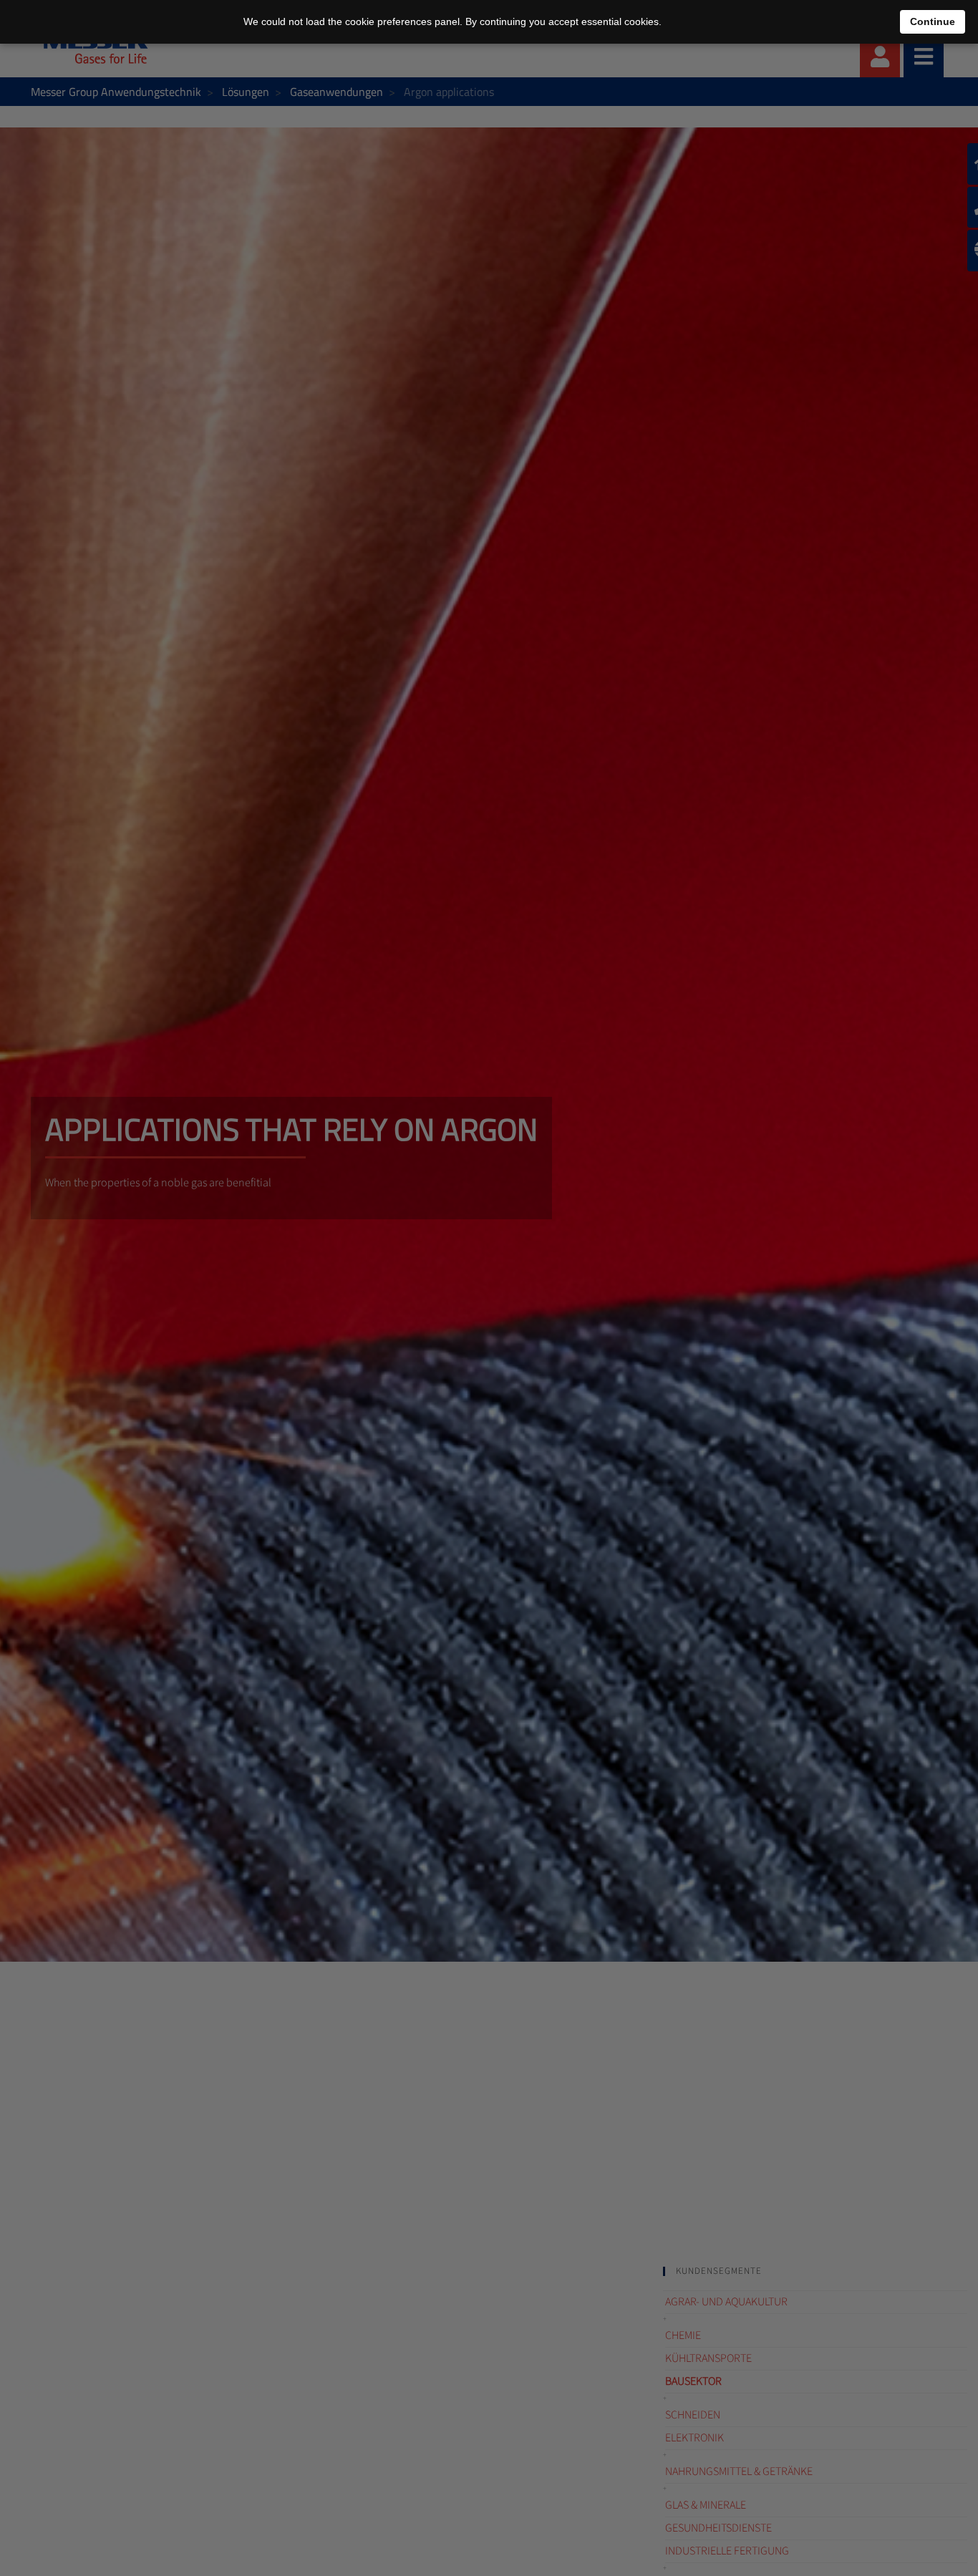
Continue (933, 21)
